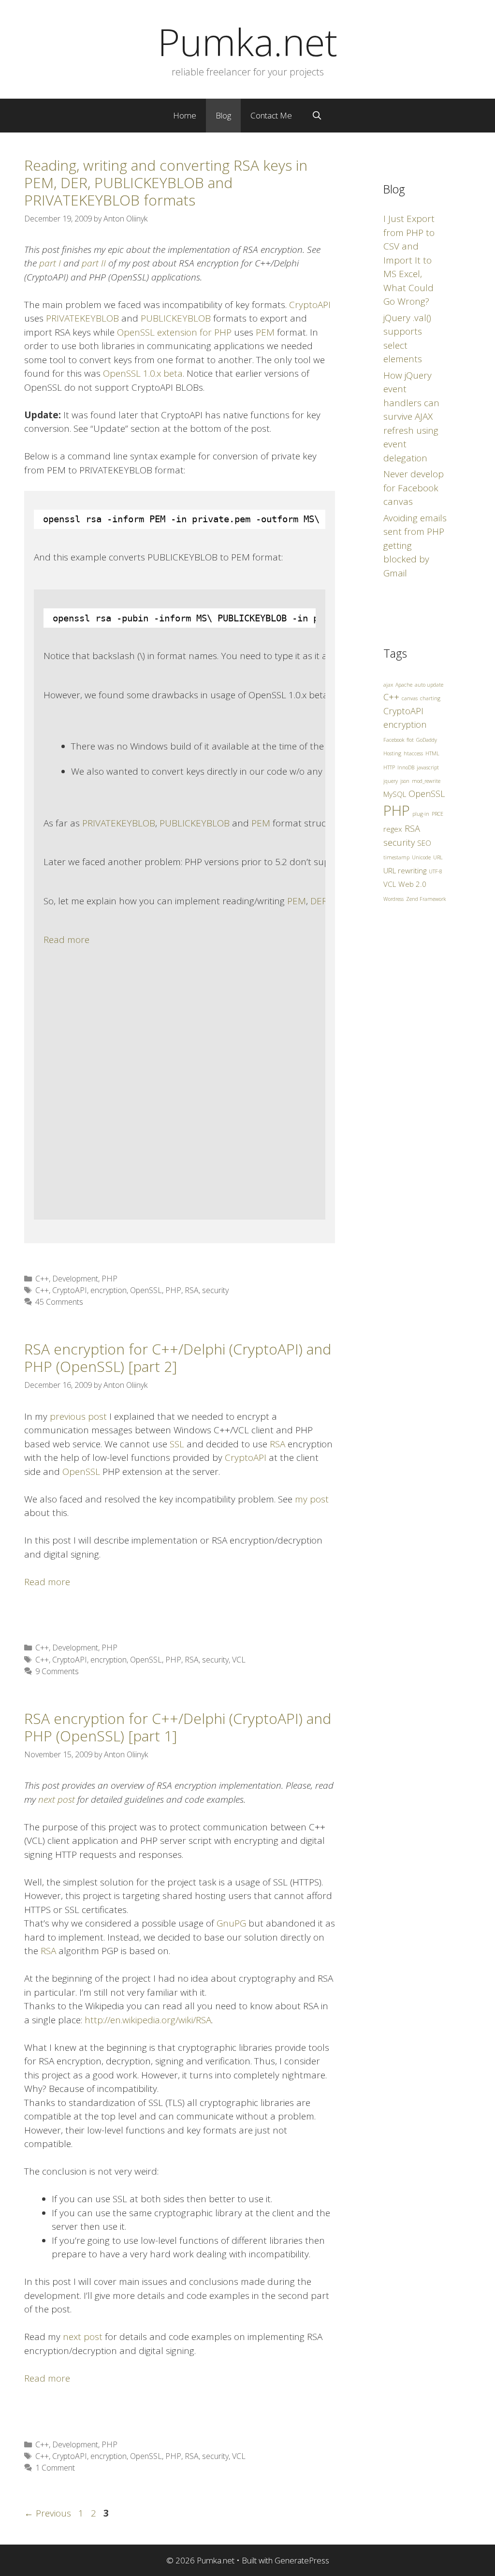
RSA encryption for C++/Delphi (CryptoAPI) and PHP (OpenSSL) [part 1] (178, 1727)
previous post (78, 1416)
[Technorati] (287, 1064)
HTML (432, 753)
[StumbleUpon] (262, 1051)
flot (410, 740)
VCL (239, 1660)
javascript (428, 767)
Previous (48, 2513)
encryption (109, 1290)
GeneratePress (302, 2560)
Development (75, 1279)
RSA (192, 1290)
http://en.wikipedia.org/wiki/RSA (148, 2020)
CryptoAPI (310, 305)
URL (438, 857)
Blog (223, 115)
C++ (42, 1279)
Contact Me (271, 115)
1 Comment (55, 2468)
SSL (177, 1444)
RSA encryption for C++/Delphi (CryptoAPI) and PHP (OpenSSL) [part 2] (178, 1358)
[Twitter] (56, 1089)
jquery (391, 781)
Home (185, 115)
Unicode (421, 857)
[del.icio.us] (187, 1014)
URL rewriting (405, 870)
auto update (429, 685)
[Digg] (212, 1026)
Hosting (392, 753)
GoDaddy (427, 740)
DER (319, 901)
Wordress (393, 899)
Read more (66, 940)
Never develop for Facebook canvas (414, 488)
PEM (265, 332)
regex (393, 829)
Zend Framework (426, 899)
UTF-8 (436, 871)
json (405, 781)
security (215, 1290)
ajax (388, 685)
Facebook (394, 740)
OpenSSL (146, 1290)
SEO (424, 843)
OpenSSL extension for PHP (174, 332)
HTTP (389, 767)
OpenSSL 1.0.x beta (143, 373)
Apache (404, 685)
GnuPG (231, 1923)
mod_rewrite (426, 781)
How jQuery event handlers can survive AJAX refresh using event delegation (411, 417)
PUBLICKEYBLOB (176, 318)
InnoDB (406, 767)
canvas (410, 698)
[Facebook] (237, 1039)
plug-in (421, 814)
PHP (109, 1279)
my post (312, 1499)
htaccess (413, 753)
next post (83, 2337)
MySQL (395, 794)
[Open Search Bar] (317, 116)
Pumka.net (247, 42)
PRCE (437, 814)
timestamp (396, 857)
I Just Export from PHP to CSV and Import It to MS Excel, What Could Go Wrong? (409, 260)
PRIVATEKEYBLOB (82, 318)
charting (430, 698)
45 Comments (59, 1302)
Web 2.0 (412, 884)
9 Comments (57, 1671)
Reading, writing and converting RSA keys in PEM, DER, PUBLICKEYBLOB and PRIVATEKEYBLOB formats (166, 183)
